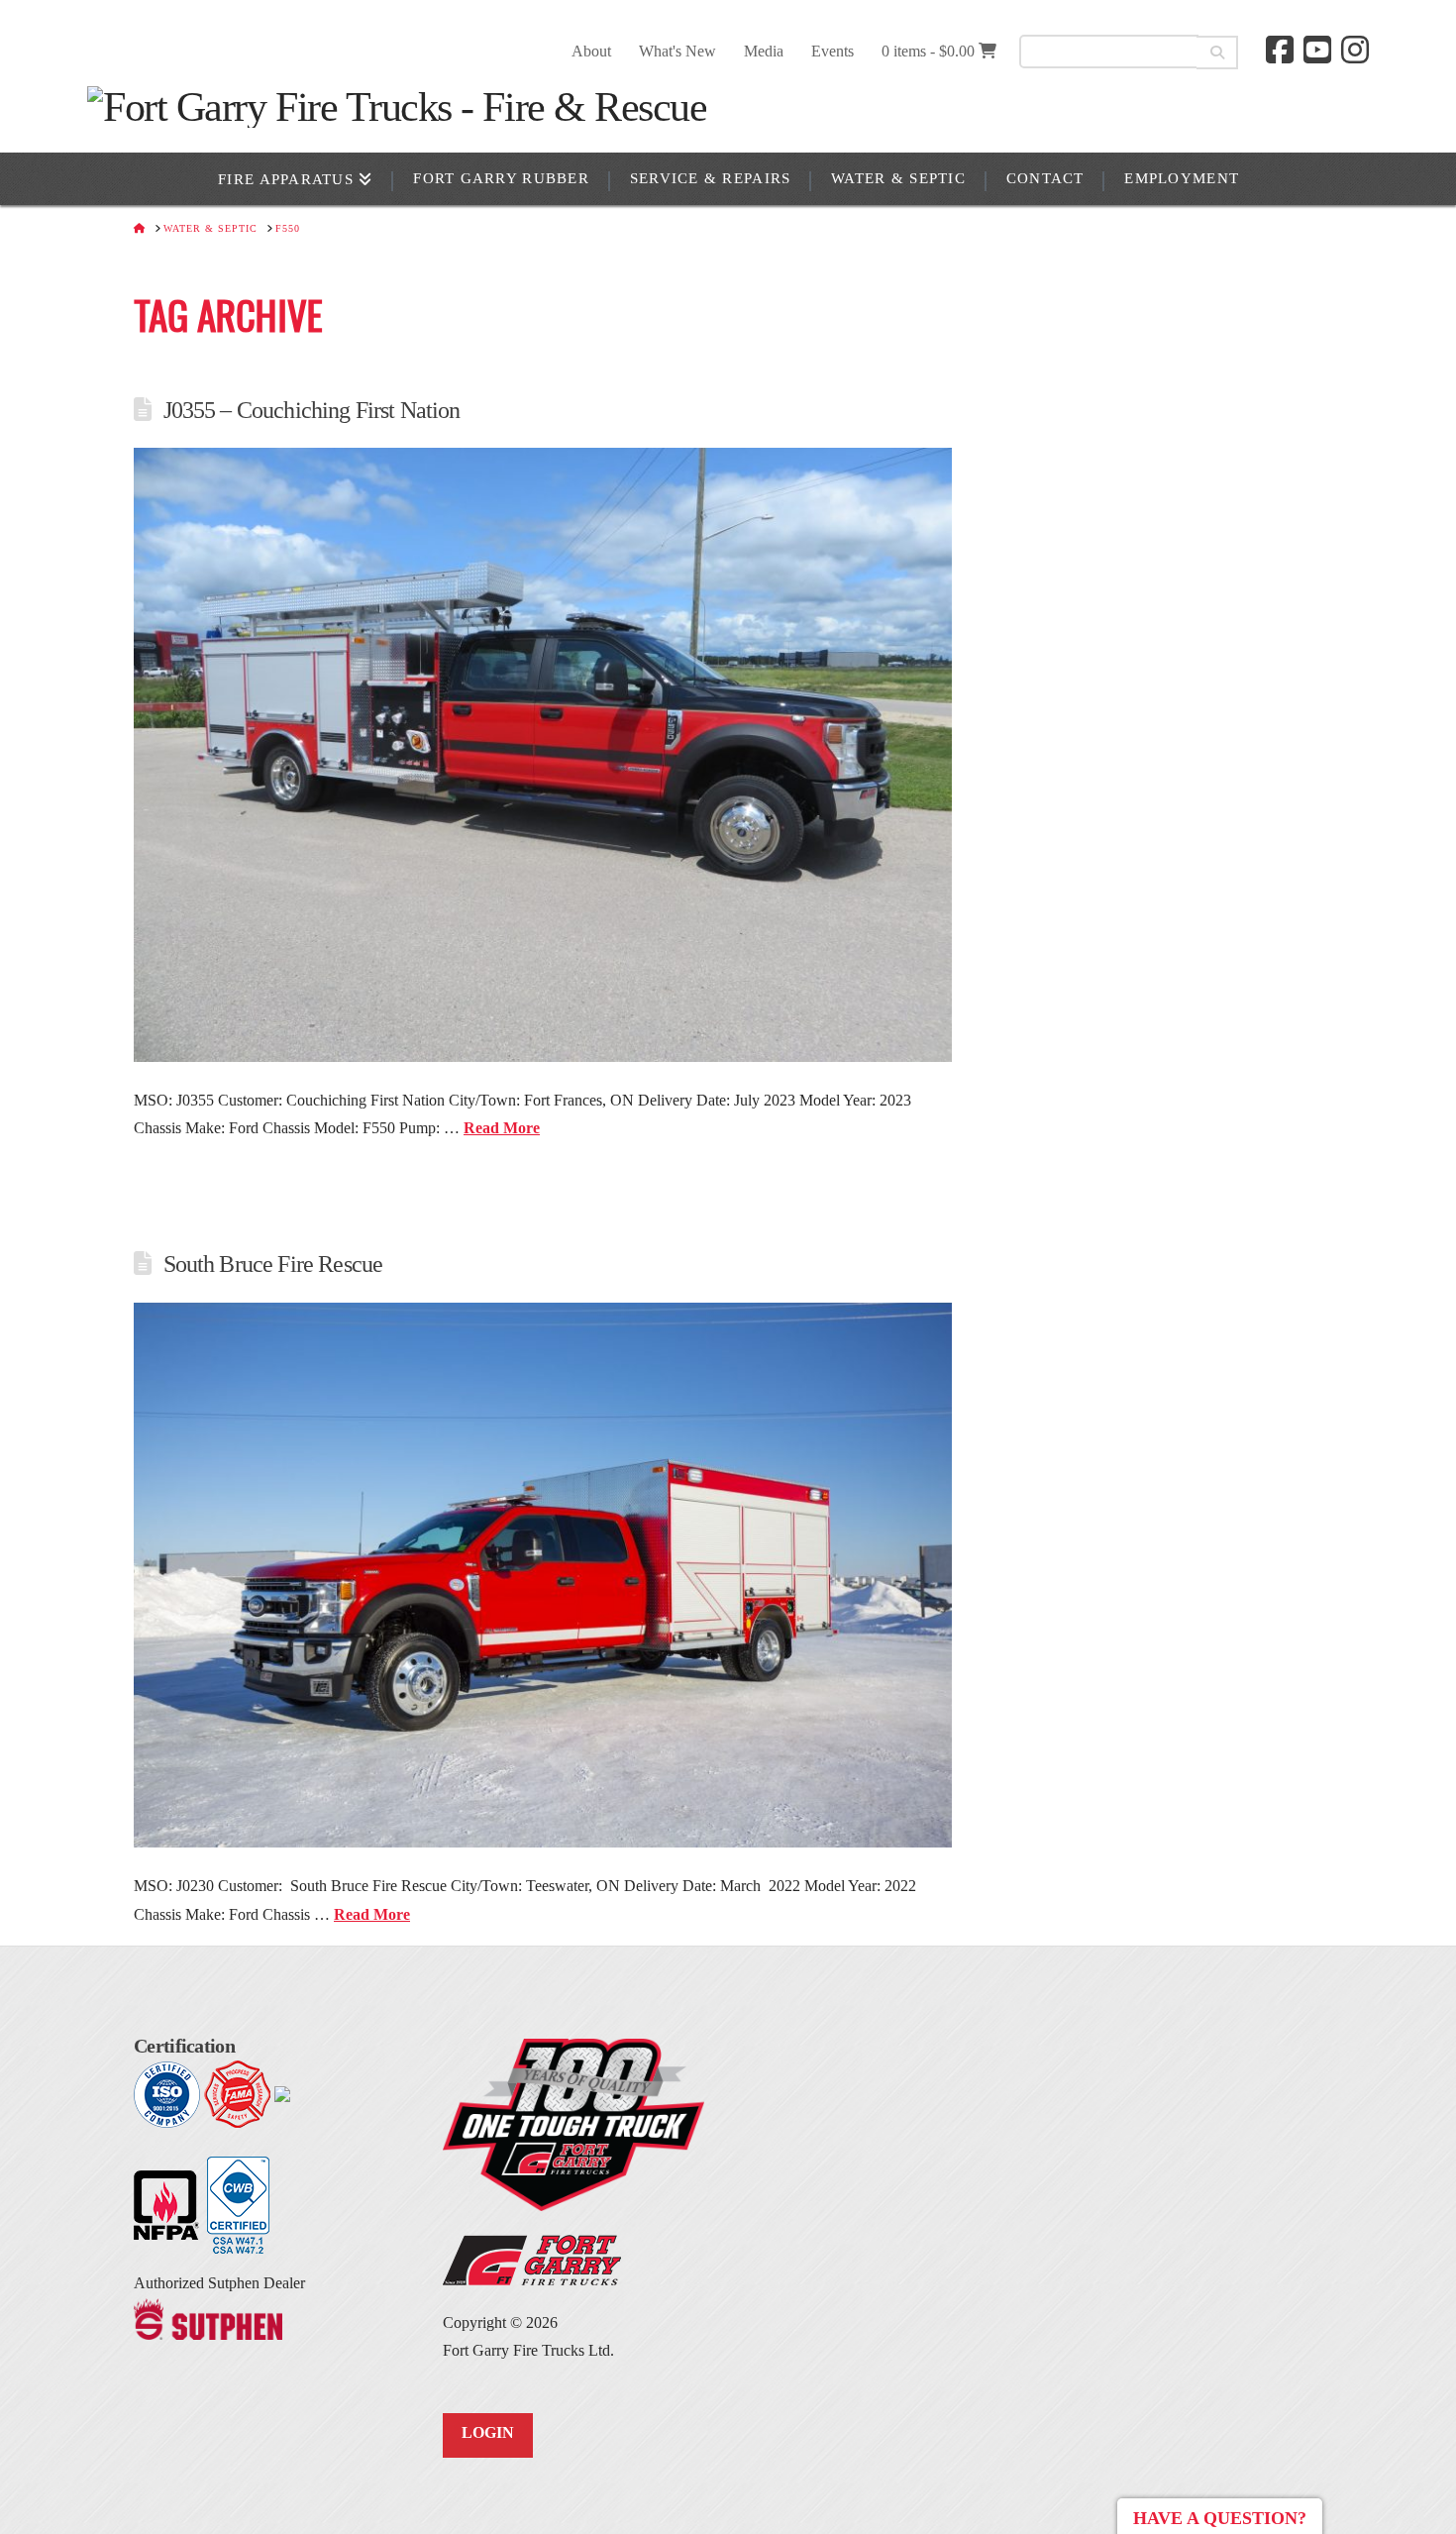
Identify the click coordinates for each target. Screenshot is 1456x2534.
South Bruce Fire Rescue (273, 1264)
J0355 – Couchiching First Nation (312, 410)
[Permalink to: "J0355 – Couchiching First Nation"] (543, 755)
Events (832, 51)
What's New (677, 51)
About (591, 51)
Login (488, 2432)
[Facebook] (1280, 50)
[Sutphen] (208, 2317)
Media (764, 51)
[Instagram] (1355, 50)
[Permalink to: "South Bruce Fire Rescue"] (543, 1575)
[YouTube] (1317, 50)
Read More (502, 1128)
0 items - (928, 51)
